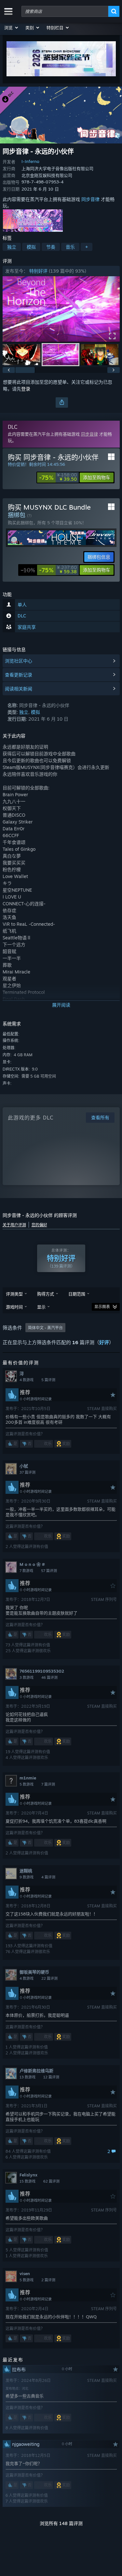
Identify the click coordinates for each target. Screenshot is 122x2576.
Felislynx (28, 2175)
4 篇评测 (48, 1877)
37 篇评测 (27, 1472)
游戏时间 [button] (14, 1307)
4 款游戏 (27, 1380)
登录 (26, 389)
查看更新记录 (19, 675)
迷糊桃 (26, 1871)
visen (25, 2273)
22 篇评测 (49, 1978)
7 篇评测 (48, 1784)
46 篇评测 (49, 1678)
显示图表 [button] (102, 1307)
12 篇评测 (51, 2077)
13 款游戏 (27, 2077)
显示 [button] (41, 1307)
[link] (58, 477)
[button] (12, 28)
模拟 (31, 247)
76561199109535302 (42, 1671)
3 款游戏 (27, 1678)
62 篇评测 (51, 2181)
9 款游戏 (27, 1877)
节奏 (51, 247)
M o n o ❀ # (32, 1564)
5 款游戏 (27, 1784)
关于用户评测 (14, 1225)
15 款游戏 (27, 2181)
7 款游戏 (26, 1571)
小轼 (24, 1466)
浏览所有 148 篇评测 (61, 2523)
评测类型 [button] (14, 1294)
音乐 (70, 247)
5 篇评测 (48, 1380)
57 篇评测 (49, 1571)
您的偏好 (39, 1225)
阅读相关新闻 (19, 689)
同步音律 (90, 199)
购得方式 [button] (46, 1294)
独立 (12, 247)
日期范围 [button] (77, 1294)
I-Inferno (30, 161)
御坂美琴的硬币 (34, 1972)
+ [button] (87, 247)
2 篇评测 (48, 2280)
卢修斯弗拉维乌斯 (36, 2071)
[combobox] (65, 11)
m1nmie (28, 1778)
